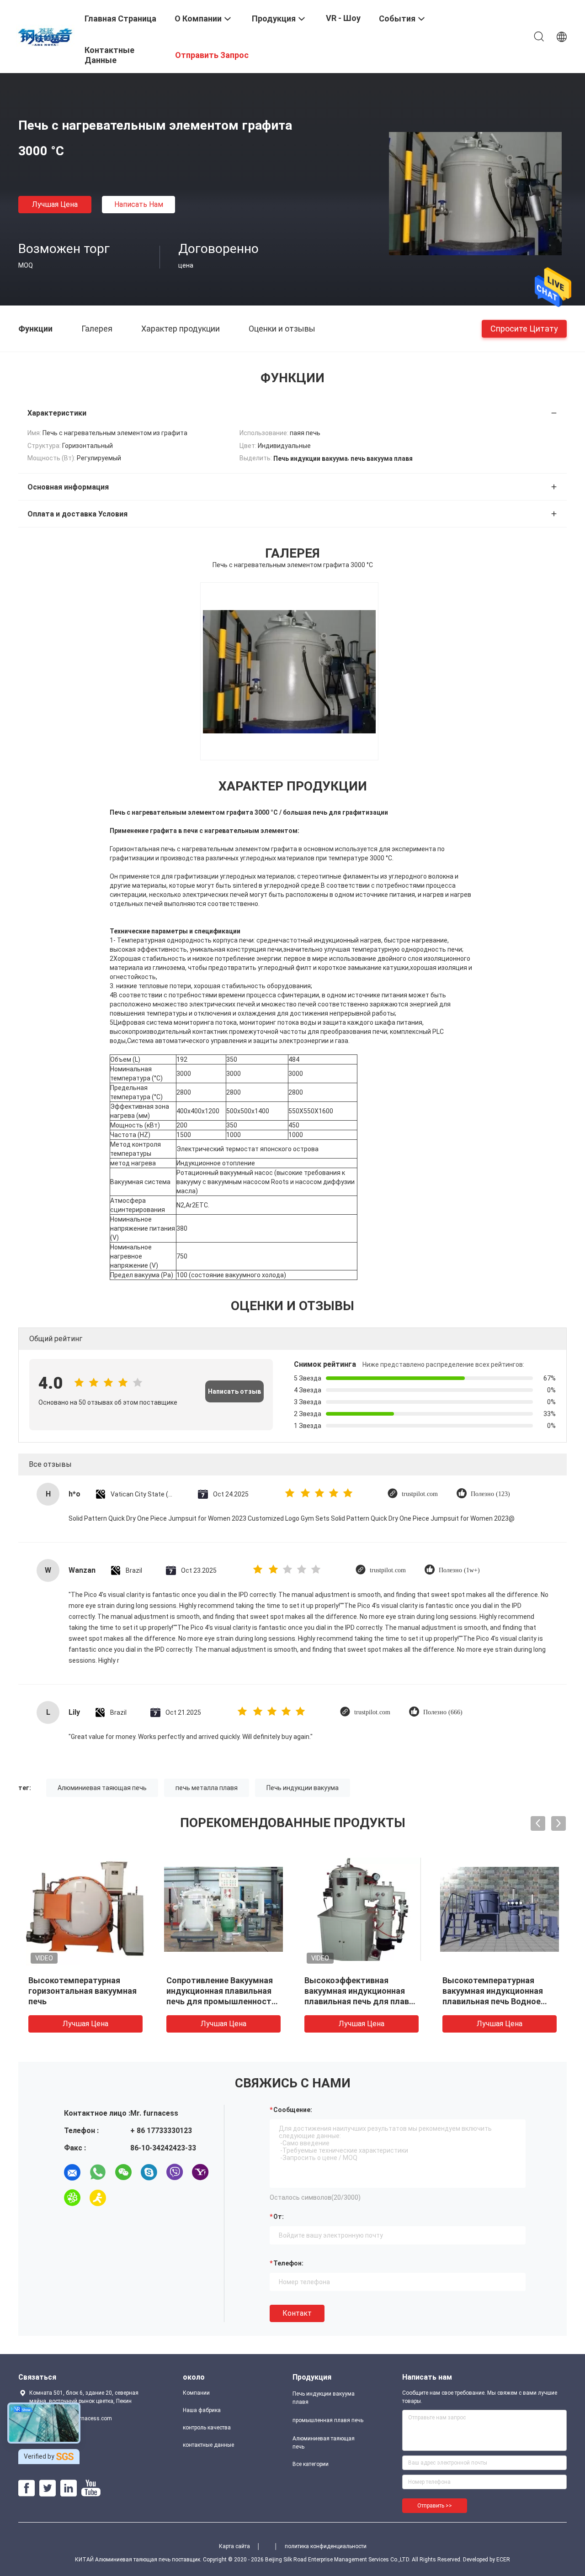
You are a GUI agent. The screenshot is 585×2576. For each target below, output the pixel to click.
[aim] (98, 2198)
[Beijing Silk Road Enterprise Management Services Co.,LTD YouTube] (91, 2488)
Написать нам (139, 204)
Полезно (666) (443, 1712)
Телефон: (288, 2263)
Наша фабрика (202, 2410)
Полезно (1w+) (459, 1570)
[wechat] (123, 2172)
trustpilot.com (420, 1494)
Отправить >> (435, 2506)
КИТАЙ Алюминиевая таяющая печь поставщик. (139, 2560)
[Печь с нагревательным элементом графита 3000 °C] (475, 193)
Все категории (311, 2464)
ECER (503, 2560)
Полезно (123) (490, 1494)
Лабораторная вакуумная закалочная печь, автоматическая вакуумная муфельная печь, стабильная (84, 2001)
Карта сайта (234, 2546)
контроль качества (207, 2428)
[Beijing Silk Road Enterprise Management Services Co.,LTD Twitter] (48, 2488)
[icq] (72, 2198)
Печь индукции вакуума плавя (324, 2398)
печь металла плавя (207, 1788)
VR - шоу (343, 18)
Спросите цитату (524, 328)
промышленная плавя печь (328, 2420)
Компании (196, 2393)
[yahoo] (200, 2172)
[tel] (123, 2198)
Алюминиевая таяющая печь (102, 1788)
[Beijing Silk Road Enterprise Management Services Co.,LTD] (46, 36)
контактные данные (208, 2445)
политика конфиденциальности (326, 2546)
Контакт (297, 2313)
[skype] (149, 2172)
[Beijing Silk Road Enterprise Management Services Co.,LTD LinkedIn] (69, 2488)
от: (279, 2217)
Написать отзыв (234, 1391)
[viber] (175, 2172)
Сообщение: (293, 2110)
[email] (72, 2172)
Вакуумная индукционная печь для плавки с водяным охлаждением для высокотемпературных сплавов (222, 2001)
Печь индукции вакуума (303, 1788)
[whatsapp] (98, 2172)
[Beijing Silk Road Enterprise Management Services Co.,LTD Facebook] (27, 2488)
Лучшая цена (55, 204)
